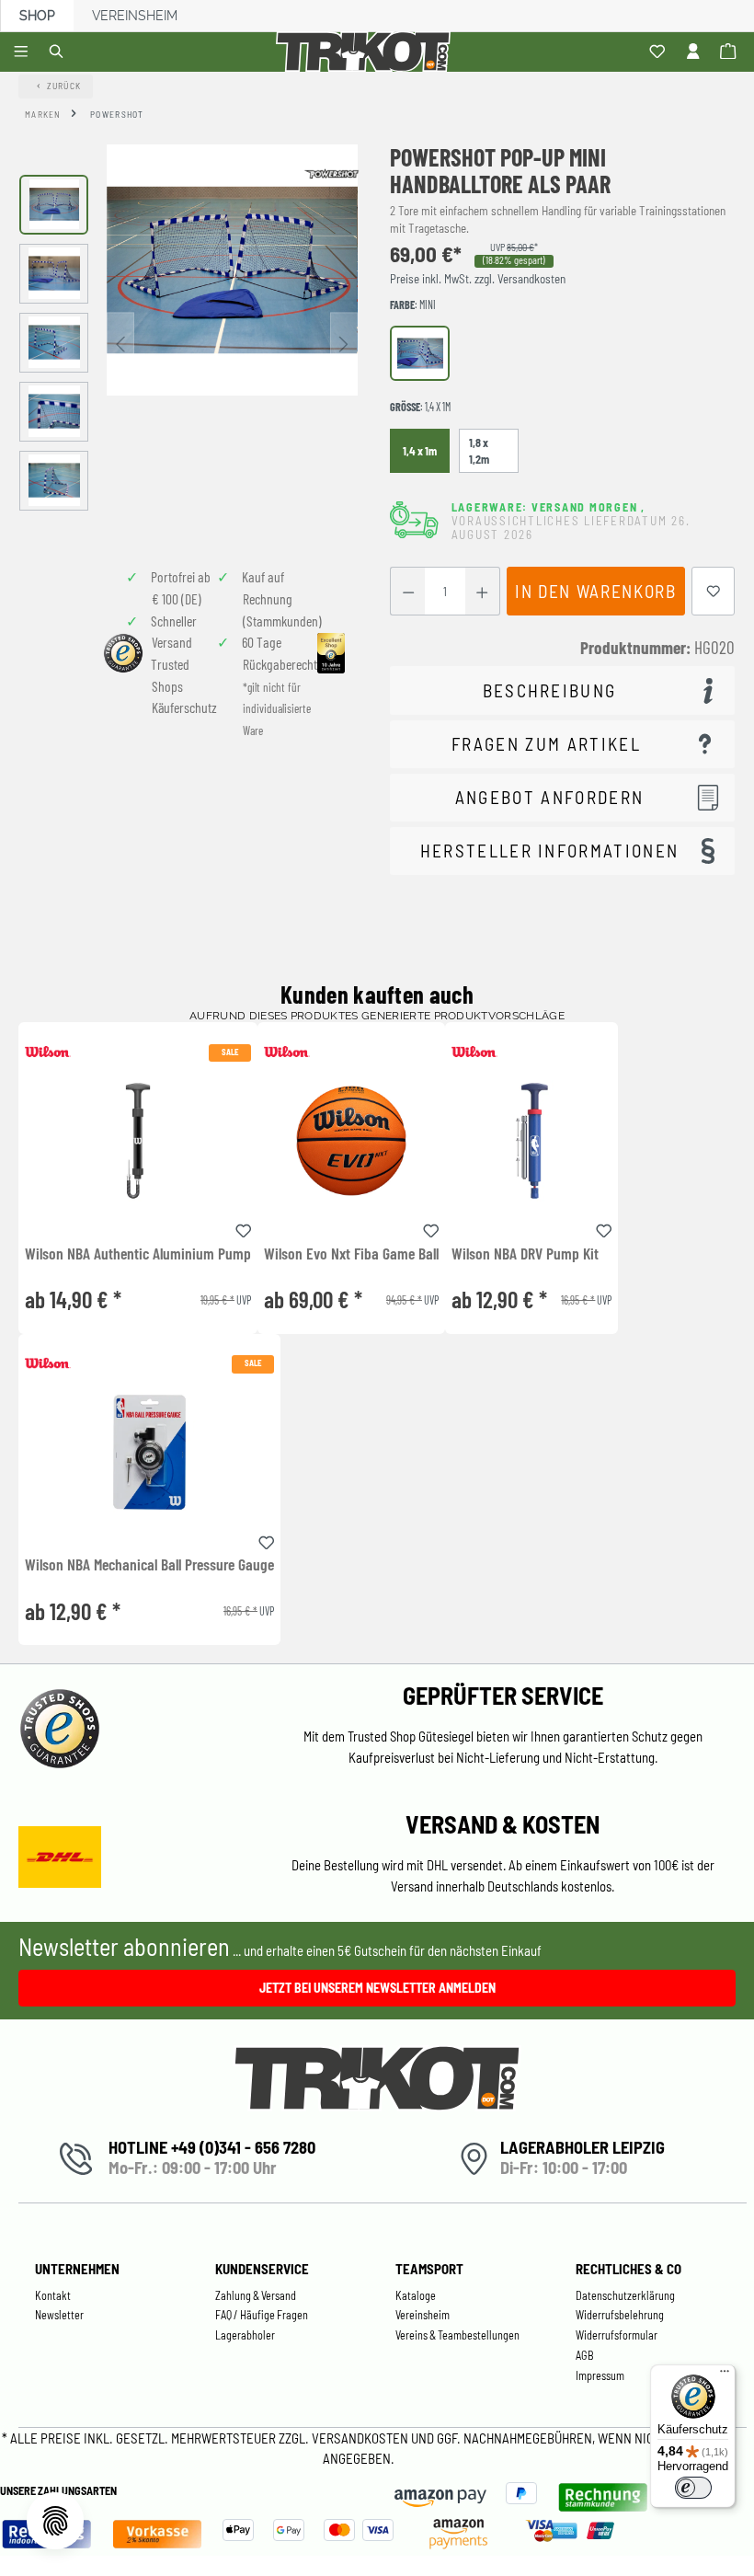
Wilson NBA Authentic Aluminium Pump (138, 1254)
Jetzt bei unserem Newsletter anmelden (377, 1988)
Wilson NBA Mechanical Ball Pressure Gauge (149, 1565)
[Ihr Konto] (696, 52)
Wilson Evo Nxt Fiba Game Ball (351, 1254)
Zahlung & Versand (256, 2295)
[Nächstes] (344, 343)
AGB (585, 2355)
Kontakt (53, 2295)
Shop (37, 16)
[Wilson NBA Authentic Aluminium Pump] (138, 1140)
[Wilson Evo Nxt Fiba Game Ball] (351, 1140)
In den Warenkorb (595, 591)
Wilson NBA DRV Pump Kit (525, 1254)
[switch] (693, 2488)
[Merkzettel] (660, 52)
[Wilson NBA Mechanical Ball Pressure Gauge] (149, 1452)
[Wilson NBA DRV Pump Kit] (531, 1140)
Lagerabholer (245, 2335)
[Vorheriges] (120, 343)
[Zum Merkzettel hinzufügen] (714, 591)
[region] (188, 342)
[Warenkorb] (731, 52)
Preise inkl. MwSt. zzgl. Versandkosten (478, 279)
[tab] (562, 690)
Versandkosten (361, 2438)
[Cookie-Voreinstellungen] (55, 2521)
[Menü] (23, 52)
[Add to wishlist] (244, 1228)
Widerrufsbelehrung (620, 2315)
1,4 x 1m (420, 451)
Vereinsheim (135, 16)
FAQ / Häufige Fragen (262, 2315)
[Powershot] (331, 173)
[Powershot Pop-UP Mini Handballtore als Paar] (232, 270)
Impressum (600, 2375)
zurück (64, 86)
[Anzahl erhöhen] (482, 591)
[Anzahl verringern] (408, 591)
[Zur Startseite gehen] (366, 52)
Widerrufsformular (617, 2335)
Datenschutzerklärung (625, 2295)
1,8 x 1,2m (479, 451)
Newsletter (59, 2315)
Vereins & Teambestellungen (457, 2335)
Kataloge (416, 2295)
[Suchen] (59, 52)
